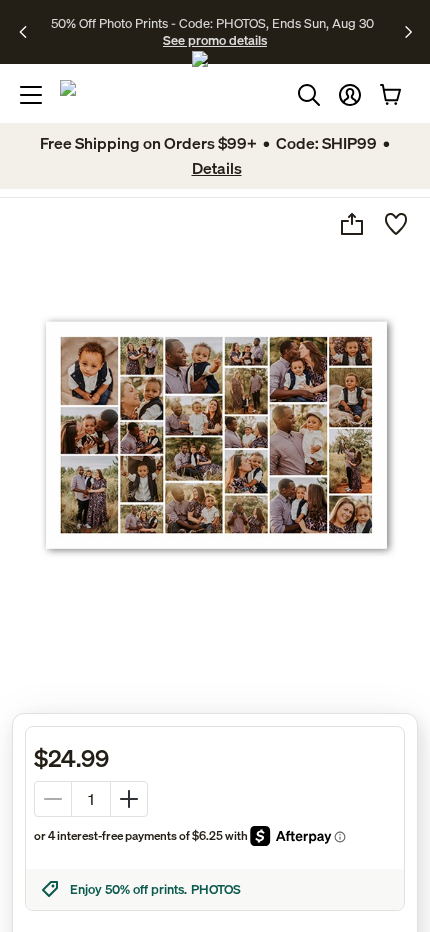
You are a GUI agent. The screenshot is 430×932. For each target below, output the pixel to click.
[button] (350, 95)
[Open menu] (31, 95)
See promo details (215, 40)
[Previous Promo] (29, 32)
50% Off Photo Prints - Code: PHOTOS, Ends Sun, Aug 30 (212, 23)
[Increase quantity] (129, 799)
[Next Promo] (408, 32)
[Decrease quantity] (53, 799)
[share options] (352, 224)
